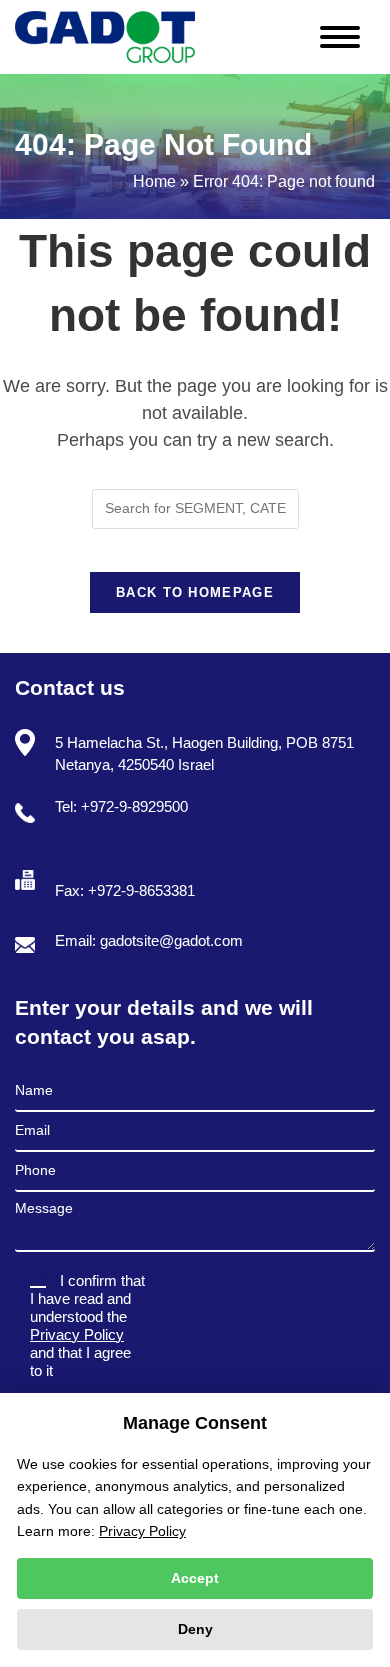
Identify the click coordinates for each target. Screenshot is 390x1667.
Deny (195, 1629)
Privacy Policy (77, 1334)
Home (154, 181)
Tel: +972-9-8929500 (121, 806)
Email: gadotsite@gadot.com (149, 940)
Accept (195, 1578)
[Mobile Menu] (347, 32)
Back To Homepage (195, 592)
